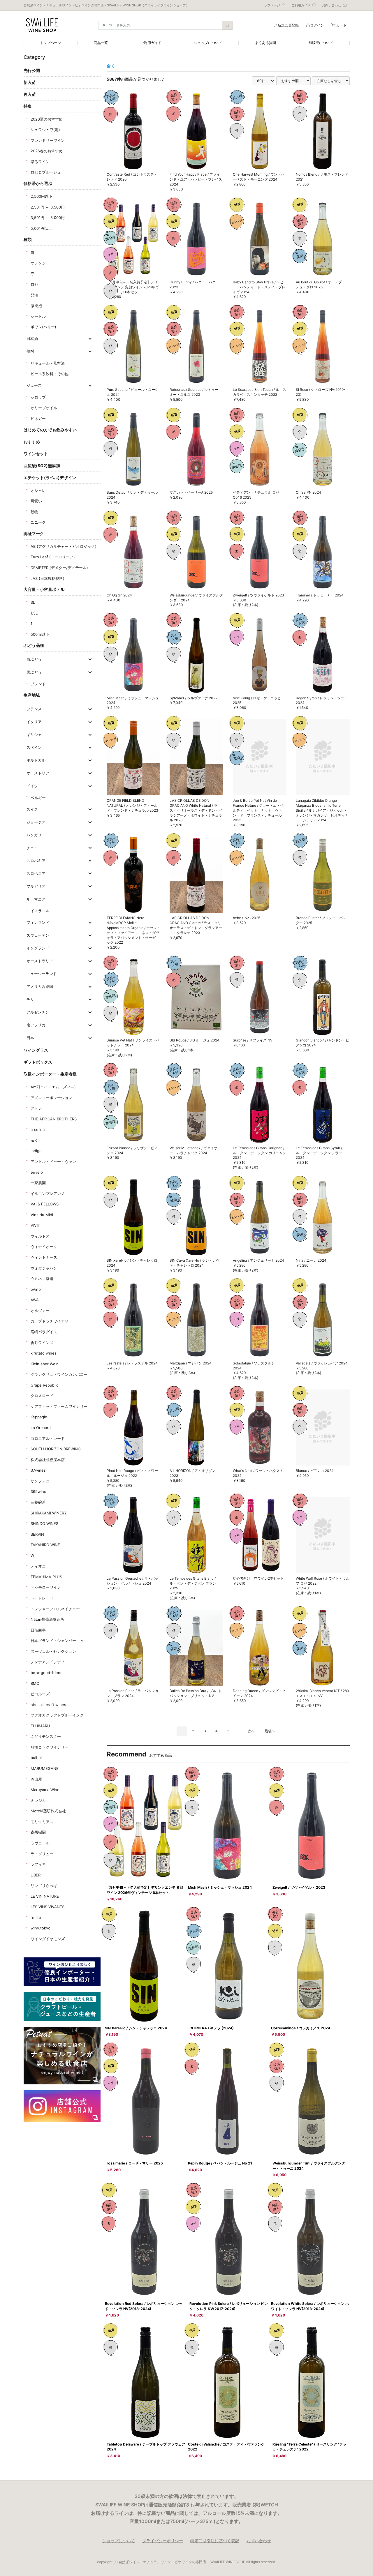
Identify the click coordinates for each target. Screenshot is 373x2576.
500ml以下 (40, 634)
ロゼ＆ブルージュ (46, 172)
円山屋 (36, 1779)
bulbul (36, 1758)
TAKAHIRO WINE (45, 1545)
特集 (28, 106)
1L (32, 624)
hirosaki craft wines (48, 1705)
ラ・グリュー (42, 1854)
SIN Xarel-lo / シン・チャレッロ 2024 (136, 2028)
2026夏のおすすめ (47, 119)
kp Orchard (41, 1428)
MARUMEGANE (45, 1768)
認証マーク (34, 533)
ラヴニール (40, 1843)
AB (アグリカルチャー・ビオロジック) (64, 546)
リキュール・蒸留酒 (48, 363)
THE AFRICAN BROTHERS (54, 1119)
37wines (38, 1470)
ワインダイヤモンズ (48, 1939)
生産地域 (32, 695)
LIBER (36, 1875)
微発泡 (36, 306)
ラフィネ (38, 1864)
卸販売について (321, 43)
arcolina (38, 1129)
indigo (36, 1151)
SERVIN (37, 1534)
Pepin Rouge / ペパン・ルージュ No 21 (220, 2163)
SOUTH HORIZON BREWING (56, 1449)
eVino (36, 1289)
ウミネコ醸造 (42, 1279)
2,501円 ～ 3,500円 (48, 207)
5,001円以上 (41, 228)
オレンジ (38, 263)
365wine (38, 1491)
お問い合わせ (259, 2541)
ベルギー (38, 798)
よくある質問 (265, 43)
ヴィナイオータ (44, 1246)
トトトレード (42, 1598)
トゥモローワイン (46, 1587)
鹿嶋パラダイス (44, 1332)
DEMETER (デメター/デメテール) (59, 568)
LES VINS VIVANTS (47, 1907)
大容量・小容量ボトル (44, 589)
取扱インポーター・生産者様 (50, 1074)
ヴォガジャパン (44, 1268)
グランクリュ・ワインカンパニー (59, 1374)
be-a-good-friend (47, 1673)
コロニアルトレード (48, 1438)
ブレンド (38, 684)
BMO (35, 1683)
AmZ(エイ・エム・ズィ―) (53, 1087)
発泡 (34, 295)
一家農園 (38, 1183)
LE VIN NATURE (45, 1896)
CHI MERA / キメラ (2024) (212, 2028)
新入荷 (30, 82)
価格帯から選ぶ (38, 183)
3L (33, 602)
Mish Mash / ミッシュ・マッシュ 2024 (220, 1887)
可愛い (36, 501)
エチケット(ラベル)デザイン (50, 477)
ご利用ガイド (151, 43)
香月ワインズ (42, 1343)
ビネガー (38, 419)
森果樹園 (38, 1832)
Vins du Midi (42, 1215)
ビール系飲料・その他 (50, 374)
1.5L (34, 613)
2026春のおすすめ (47, 151)
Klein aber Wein (45, 1364)
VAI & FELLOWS (45, 1204)
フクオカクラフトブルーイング (57, 1715)
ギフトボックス (38, 1062)
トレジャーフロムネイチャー (55, 1609)
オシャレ (38, 490)
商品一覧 (101, 43)
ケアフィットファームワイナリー (59, 1406)
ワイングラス (36, 1050)
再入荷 (30, 94)
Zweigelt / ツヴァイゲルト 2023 (299, 1887)
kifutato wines (44, 1353)
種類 (28, 239)
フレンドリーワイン (48, 140)
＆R (34, 1140)
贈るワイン (40, 162)
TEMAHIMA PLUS (46, 1577)
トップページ (50, 43)
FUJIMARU (40, 1726)
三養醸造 (38, 1502)
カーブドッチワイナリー (51, 1321)
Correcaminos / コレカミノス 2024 (301, 2028)
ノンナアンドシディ (48, 1662)
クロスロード (42, 1396)
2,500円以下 (42, 196)
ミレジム (38, 1800)
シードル (38, 316)
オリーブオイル (44, 408)
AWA (35, 1300)
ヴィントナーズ (44, 1257)
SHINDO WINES (44, 1523)
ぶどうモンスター (46, 1736)
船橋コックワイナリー (50, 1747)
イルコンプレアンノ (48, 1193)
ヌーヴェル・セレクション (53, 1651)
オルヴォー (40, 1311)
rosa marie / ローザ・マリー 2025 (135, 2163)
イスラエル (40, 911)
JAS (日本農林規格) (47, 578)
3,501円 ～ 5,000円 (48, 218)
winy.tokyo (41, 1928)
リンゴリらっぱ (44, 1885)
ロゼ (34, 284)
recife (36, 1918)
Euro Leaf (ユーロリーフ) (53, 557)
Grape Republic (44, 1385)
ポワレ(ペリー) (43, 327)
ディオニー (40, 1566)
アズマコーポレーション (51, 1098)
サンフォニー (42, 1481)
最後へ (270, 1731)
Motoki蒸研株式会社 (48, 1811)
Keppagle (39, 1417)
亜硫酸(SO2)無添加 (42, 466)
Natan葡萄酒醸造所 (47, 1619)
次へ (251, 1731)
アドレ (36, 1108)
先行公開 (32, 70)
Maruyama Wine (45, 1790)
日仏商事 (38, 1630)
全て (111, 66)
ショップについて (208, 43)
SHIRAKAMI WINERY (49, 1513)
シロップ (38, 397)
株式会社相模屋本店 (48, 1460)
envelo (37, 1172)
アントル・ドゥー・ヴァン (53, 1161)
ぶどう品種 (34, 645)
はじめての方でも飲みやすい (50, 430)
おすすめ (32, 442)
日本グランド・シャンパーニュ (57, 1641)
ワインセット (36, 454)
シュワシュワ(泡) (45, 130)
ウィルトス (40, 1236)
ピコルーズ (40, 1694)
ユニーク (38, 522)
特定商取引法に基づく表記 (215, 2541)
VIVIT (35, 1225)
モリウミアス (42, 1822)
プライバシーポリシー (163, 2541)
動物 (34, 512)
